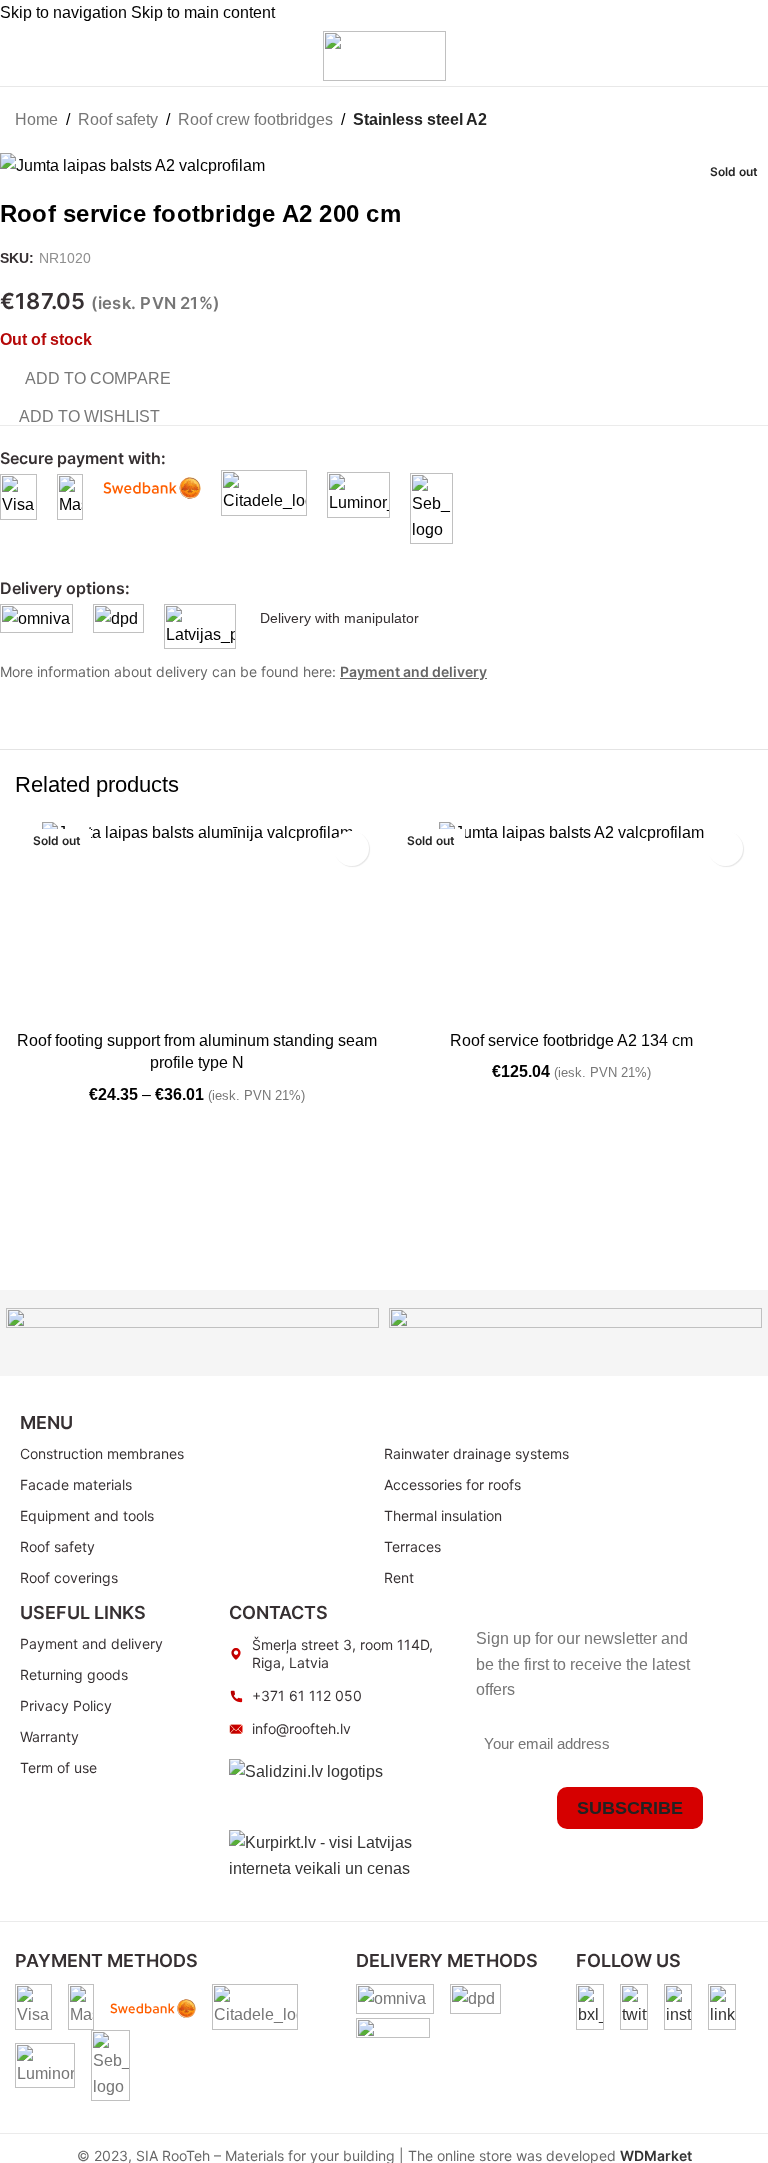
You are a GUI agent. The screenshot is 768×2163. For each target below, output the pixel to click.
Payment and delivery (413, 671)
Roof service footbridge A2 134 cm (571, 1040)
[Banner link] (192, 1333)
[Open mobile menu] (23, 56)
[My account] (663, 56)
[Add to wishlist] (351, 848)
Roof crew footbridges (255, 119)
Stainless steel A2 (420, 119)
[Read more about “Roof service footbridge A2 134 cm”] (409, 1001)
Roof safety (118, 119)
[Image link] (590, 2005)
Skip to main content (203, 12)
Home (36, 119)
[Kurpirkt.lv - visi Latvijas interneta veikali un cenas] (342, 1854)
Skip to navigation (65, 12)
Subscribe (630, 1808)
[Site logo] (384, 54)
